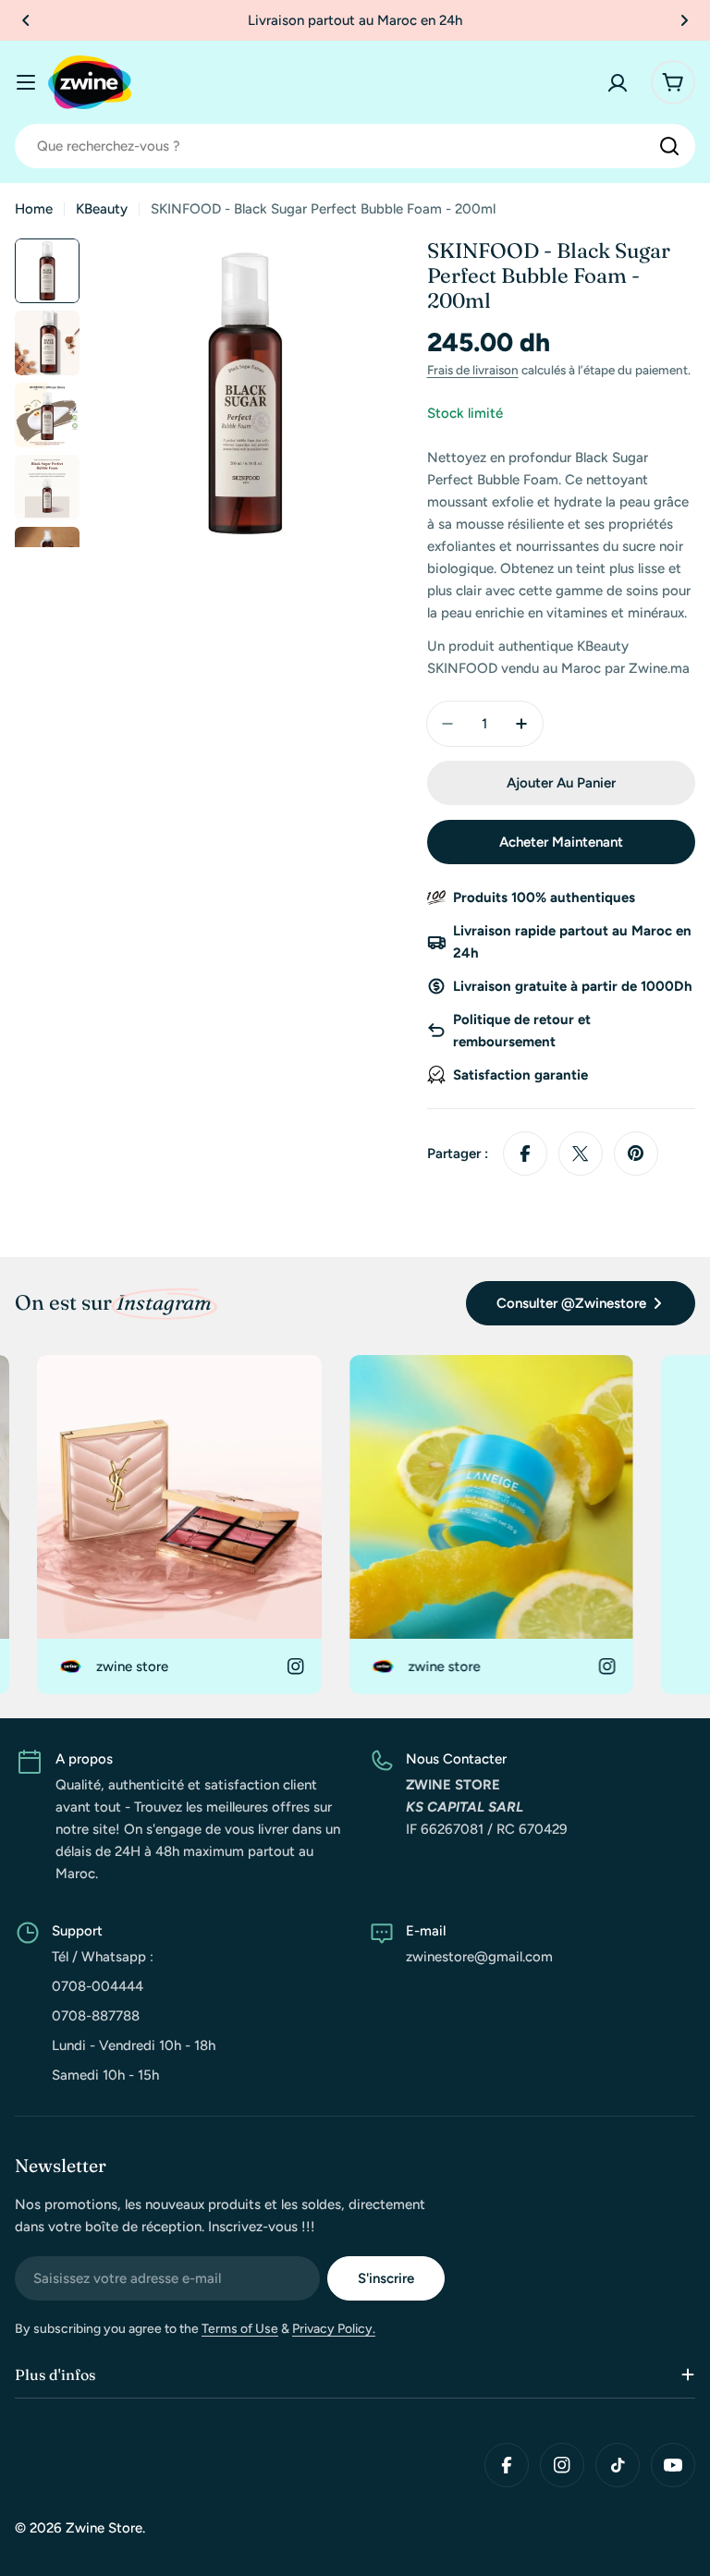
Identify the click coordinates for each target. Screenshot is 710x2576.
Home (34, 209)
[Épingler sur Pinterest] (636, 1154)
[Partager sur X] (581, 1154)
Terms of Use (240, 2329)
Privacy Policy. (334, 2329)
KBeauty (102, 209)
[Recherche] (669, 146)
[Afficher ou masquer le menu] (26, 82)
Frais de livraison (473, 370)
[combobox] (355, 146)
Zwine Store (104, 2528)
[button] (26, 20)
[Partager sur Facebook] (525, 1154)
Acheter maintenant (561, 842)
